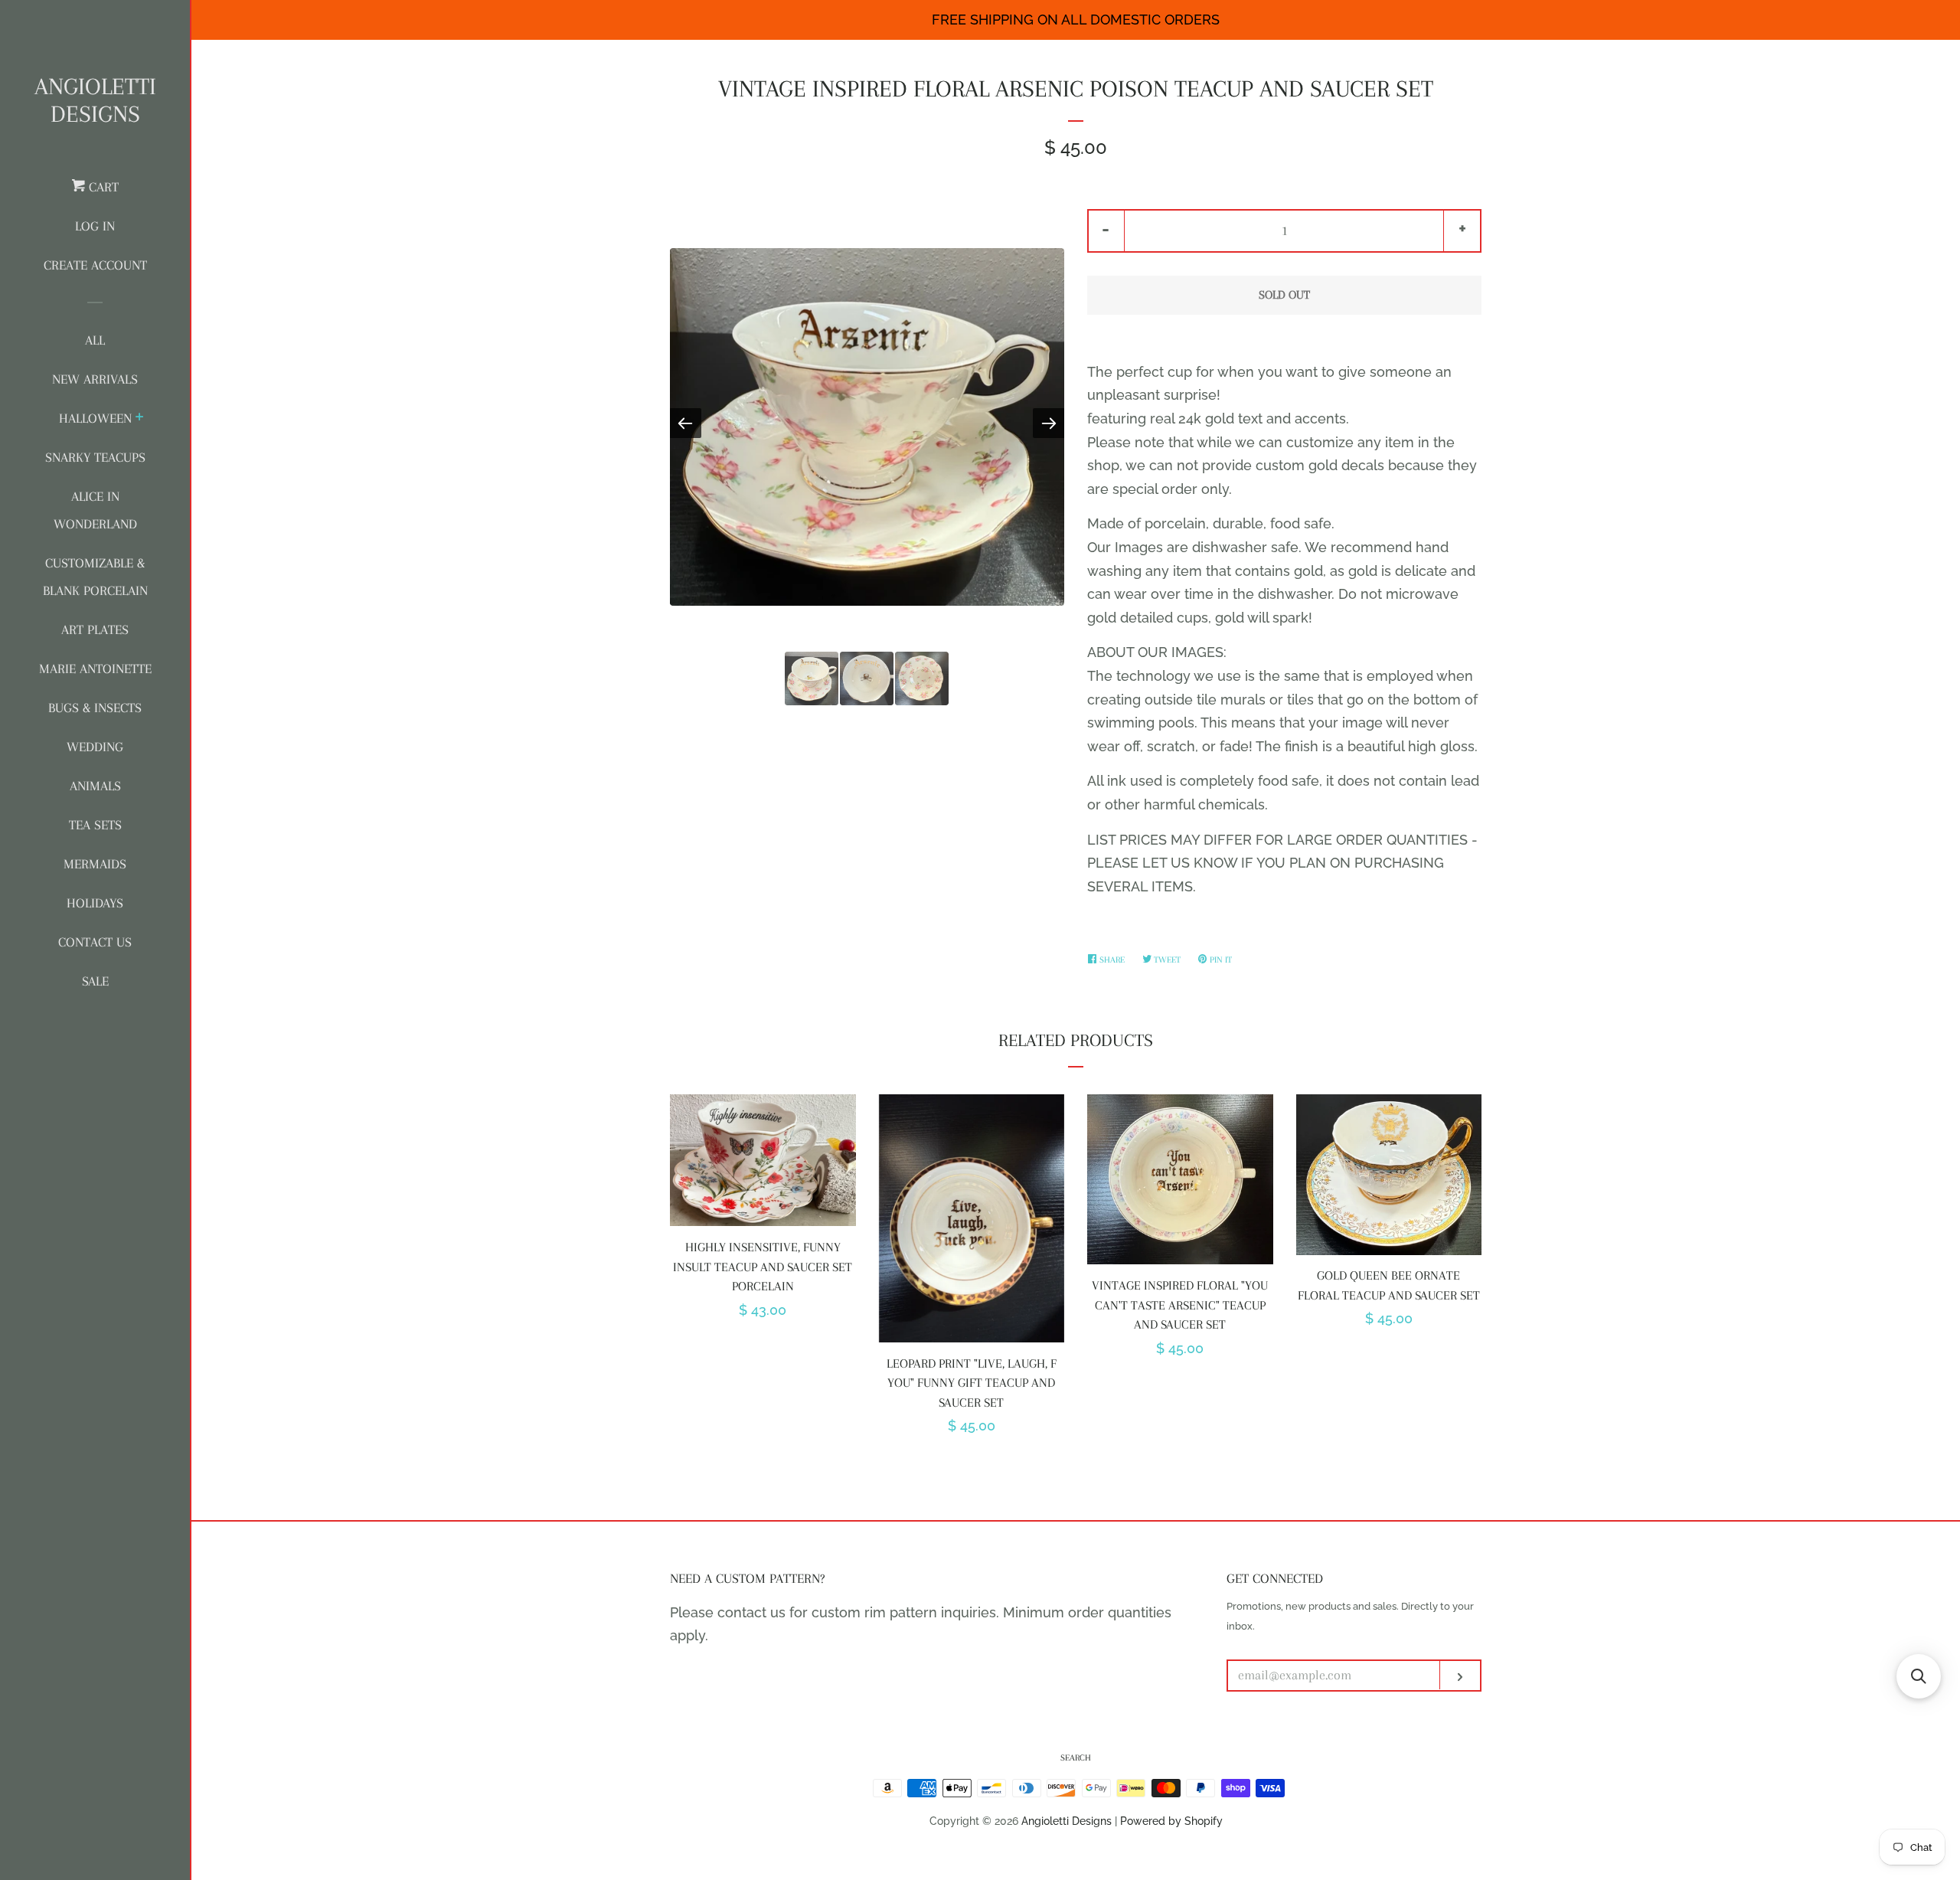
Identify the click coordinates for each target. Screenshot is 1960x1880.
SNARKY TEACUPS (95, 457)
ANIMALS (95, 786)
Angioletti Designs (95, 100)
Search (1076, 1758)
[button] (1919, 1676)
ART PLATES (95, 629)
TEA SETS (95, 825)
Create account (95, 265)
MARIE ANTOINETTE (95, 669)
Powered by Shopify (1171, 1821)
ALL (95, 340)
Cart (102, 187)
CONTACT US (95, 942)
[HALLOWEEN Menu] (140, 419)
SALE (95, 981)
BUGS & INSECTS (95, 708)
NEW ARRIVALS (95, 379)
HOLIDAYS (95, 903)
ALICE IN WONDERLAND (95, 510)
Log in (95, 226)
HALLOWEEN (95, 418)
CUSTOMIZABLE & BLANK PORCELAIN (95, 577)
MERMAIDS (95, 864)
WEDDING (95, 747)
